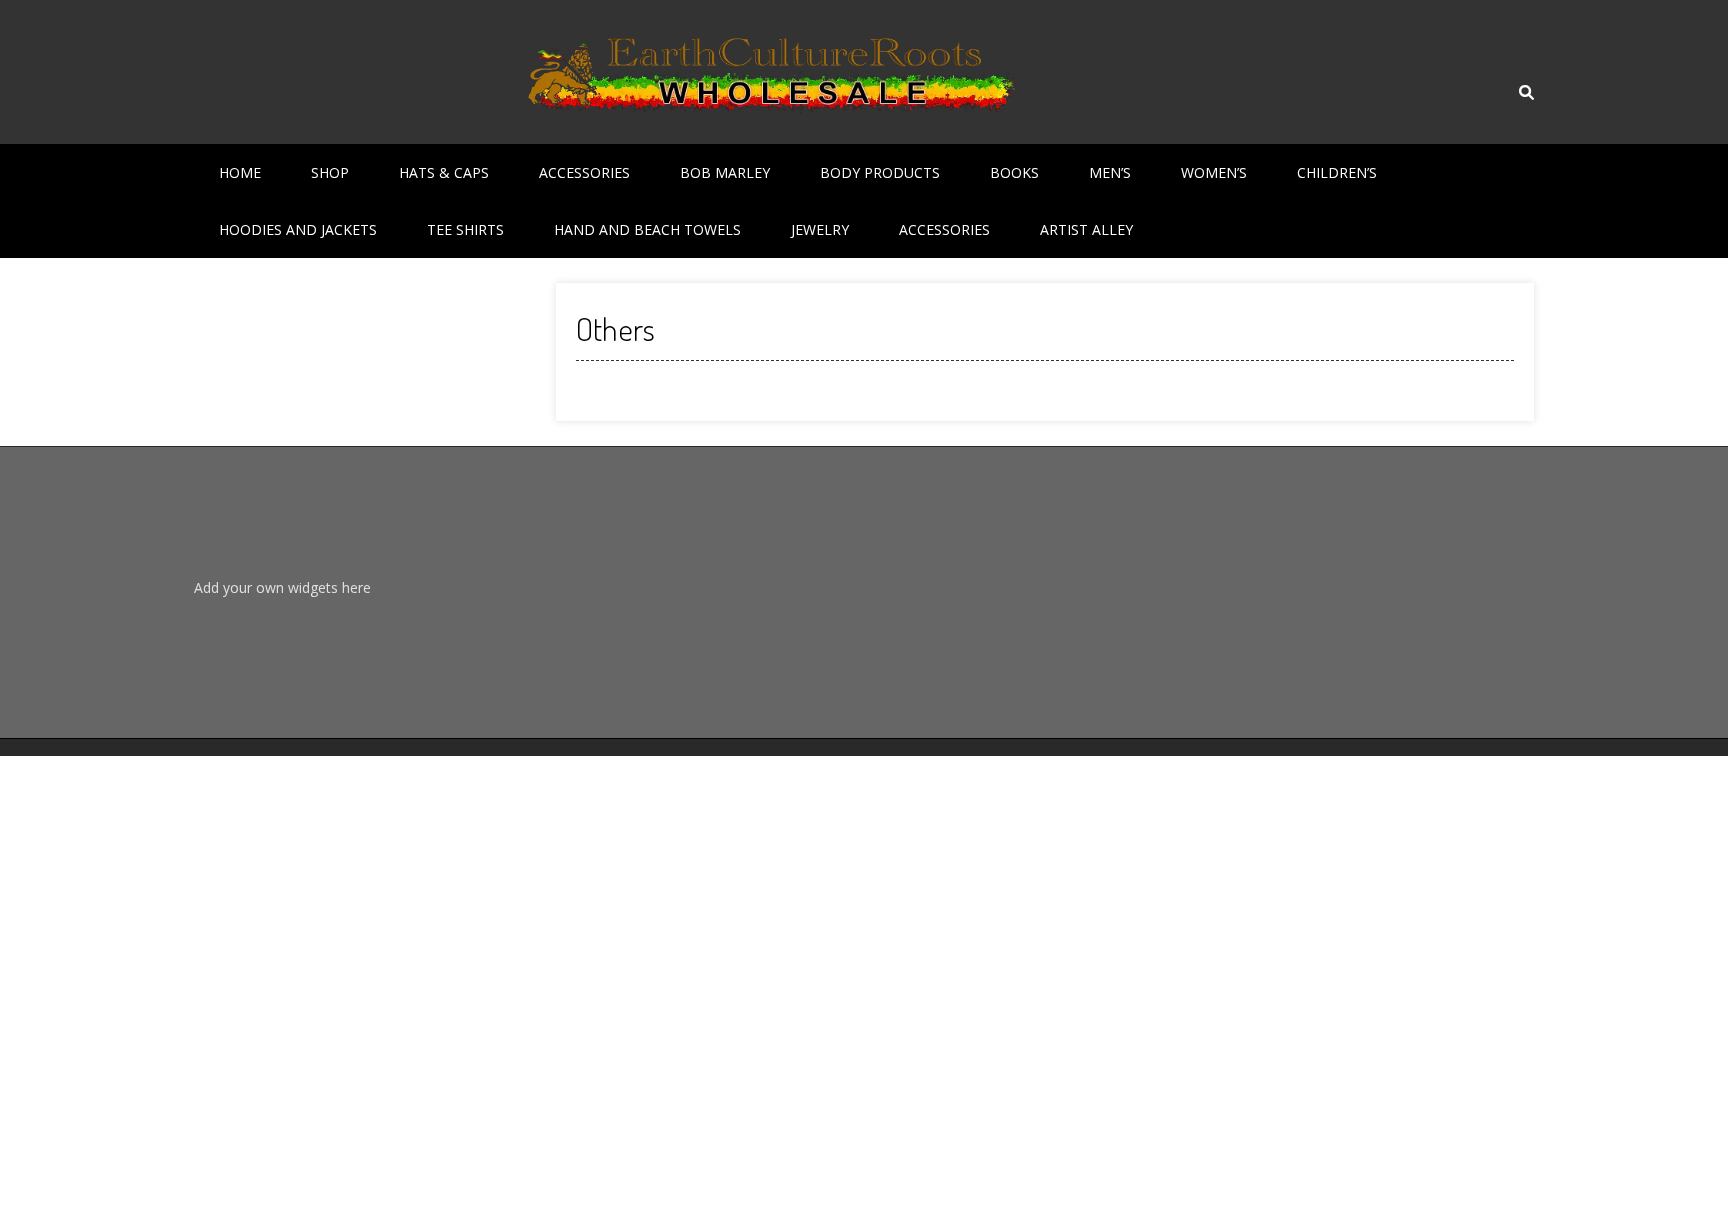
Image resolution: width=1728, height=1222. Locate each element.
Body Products (880, 172)
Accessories (584, 172)
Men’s (1110, 172)
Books (1014, 172)
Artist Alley (1086, 229)
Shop (330, 172)
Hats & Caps (444, 172)
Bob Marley (725, 172)
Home (240, 172)
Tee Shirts (465, 229)
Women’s (1214, 172)
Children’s (1337, 172)
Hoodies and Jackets (298, 229)
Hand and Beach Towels (647, 229)
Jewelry (820, 229)
